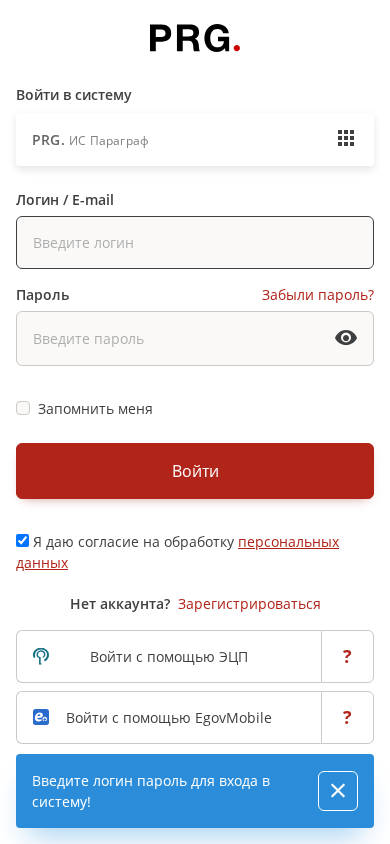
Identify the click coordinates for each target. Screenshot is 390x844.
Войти (195, 471)
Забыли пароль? (318, 294)
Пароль (42, 294)
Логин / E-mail (65, 199)
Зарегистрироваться (249, 603)
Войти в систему (74, 94)
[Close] (338, 791)
